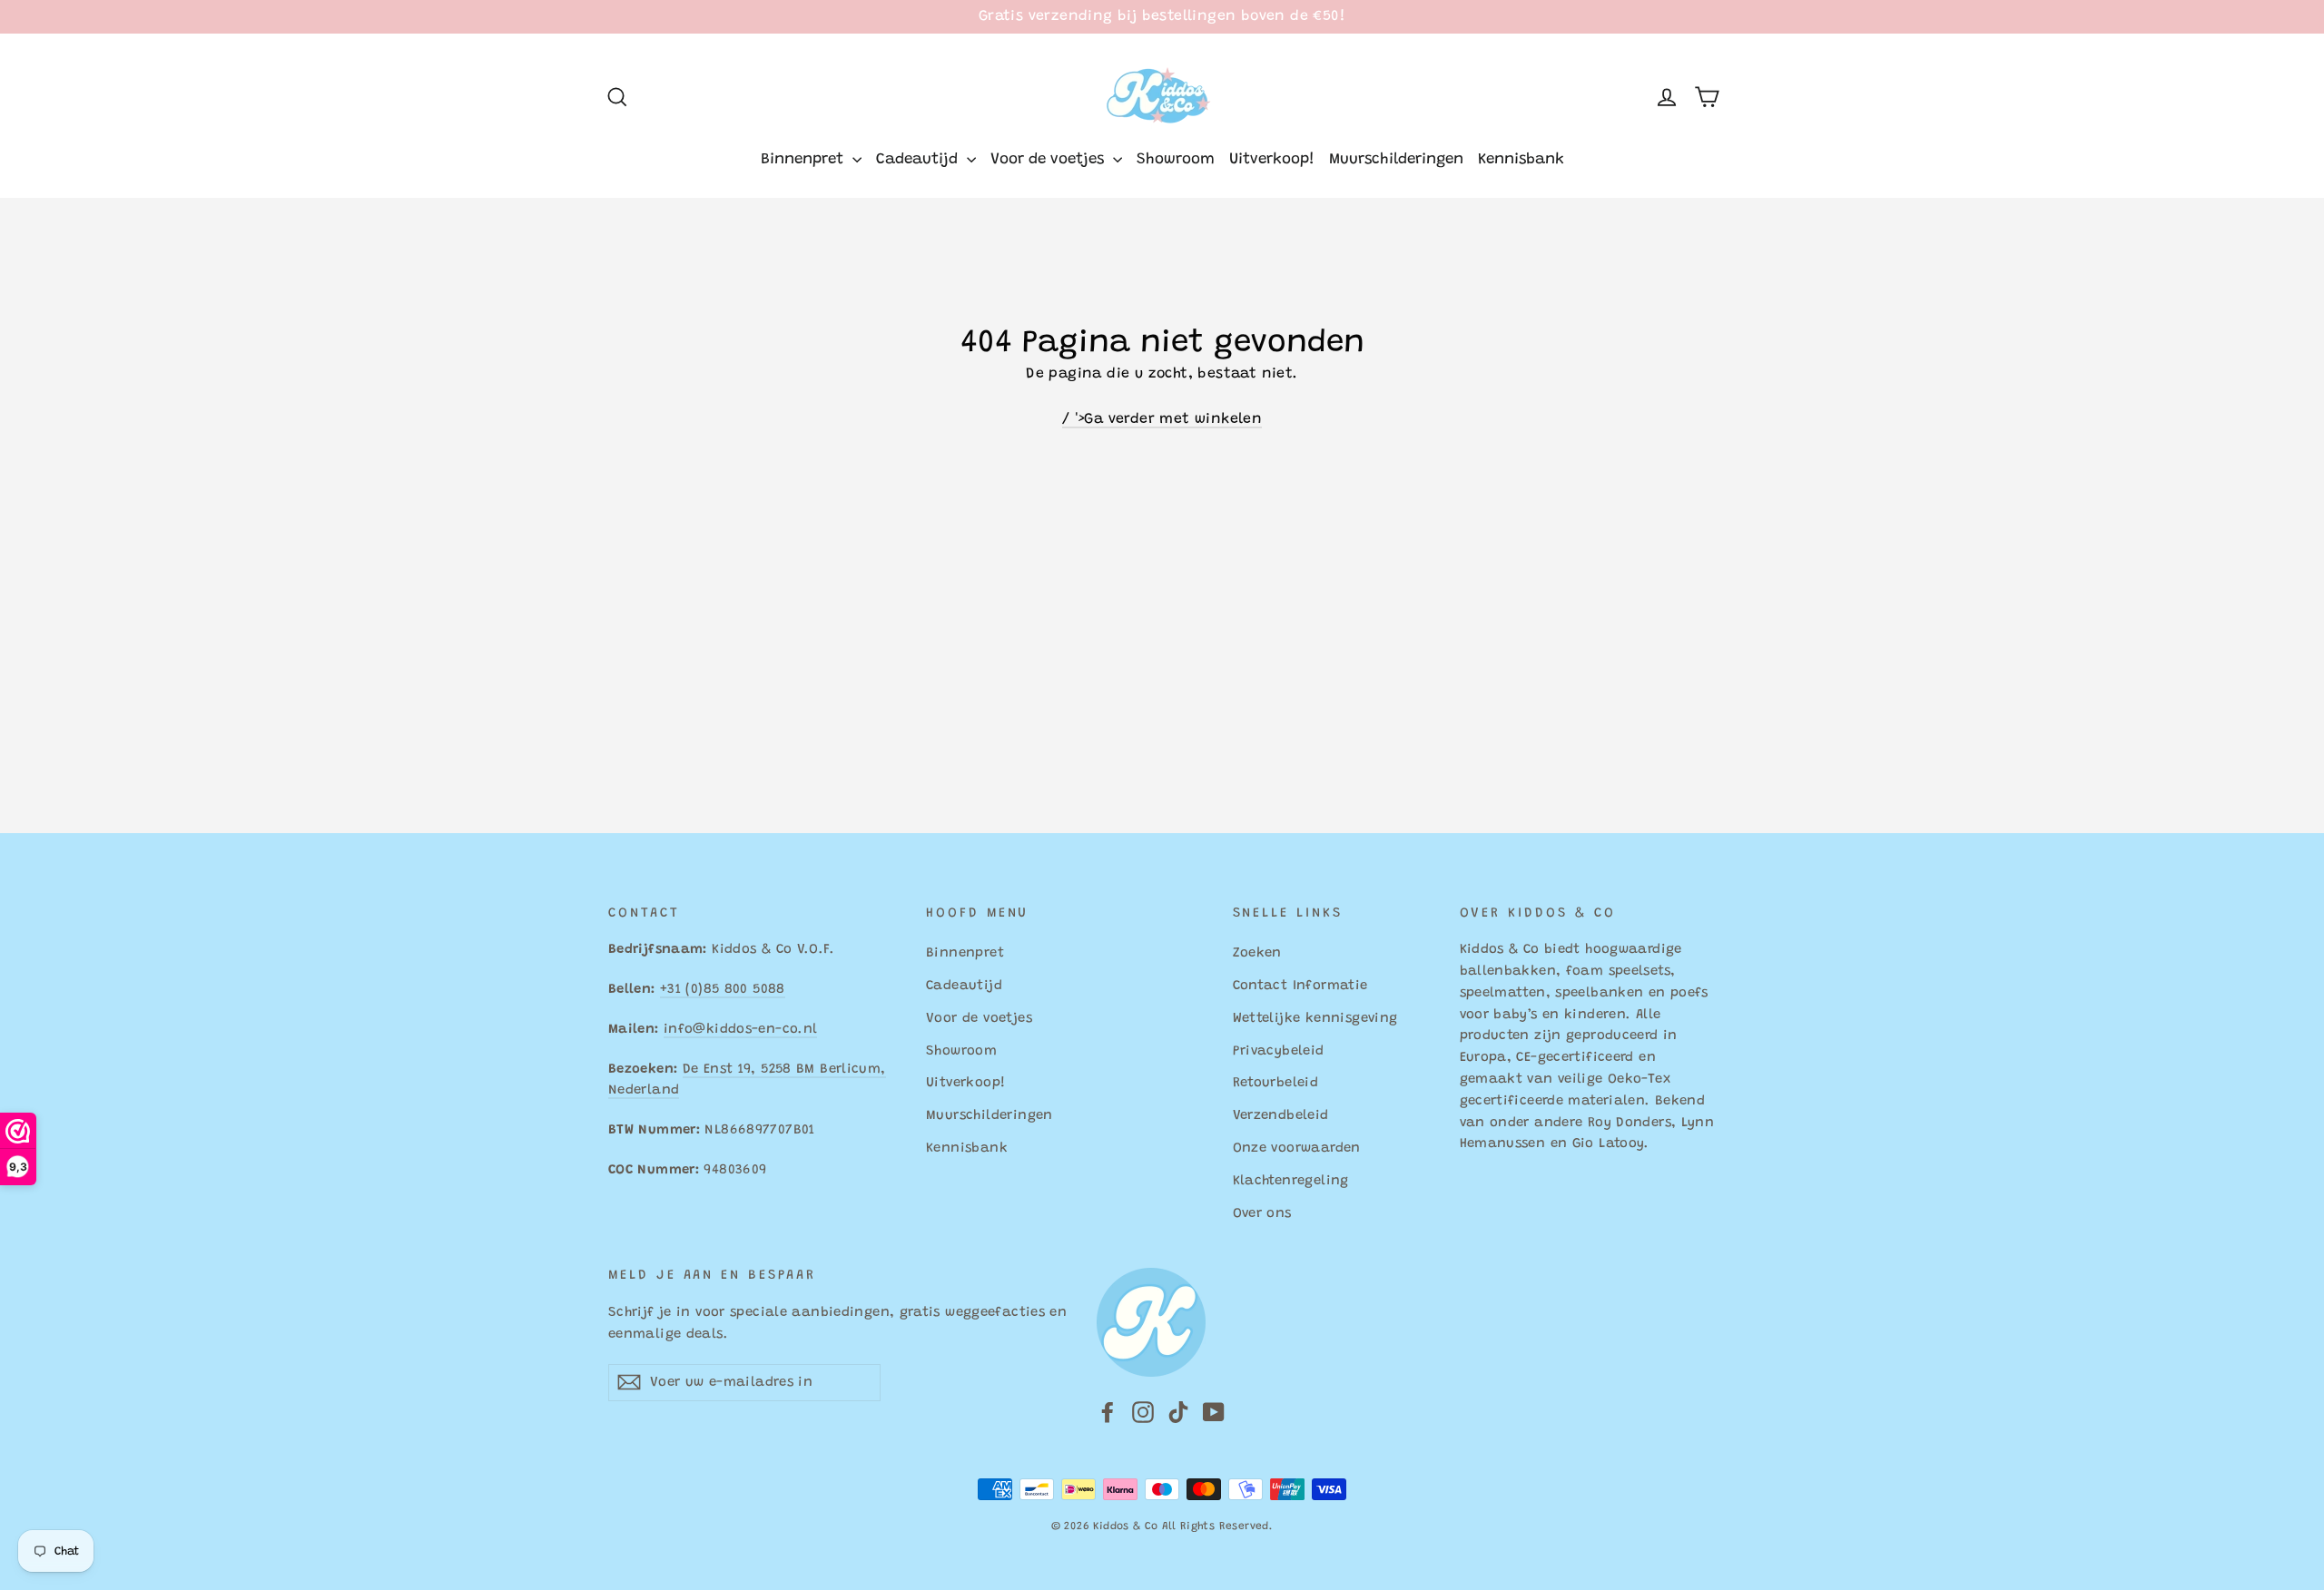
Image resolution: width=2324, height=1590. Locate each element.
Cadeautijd (919, 160)
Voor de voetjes (1049, 160)
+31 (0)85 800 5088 (723, 990)
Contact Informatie (1300, 986)
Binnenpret (804, 160)
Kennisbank (1521, 160)
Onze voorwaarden (1297, 1148)
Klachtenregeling (1291, 1181)
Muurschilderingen (1396, 160)
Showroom (1176, 160)
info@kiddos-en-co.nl (740, 1030)
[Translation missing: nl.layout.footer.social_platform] (1108, 1413)
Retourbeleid (1276, 1083)
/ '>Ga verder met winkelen (1162, 419)
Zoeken (1257, 953)
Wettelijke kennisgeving (1315, 1019)
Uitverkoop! (1272, 160)
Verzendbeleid (1281, 1116)
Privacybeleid (1279, 1051)
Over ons (1262, 1214)
